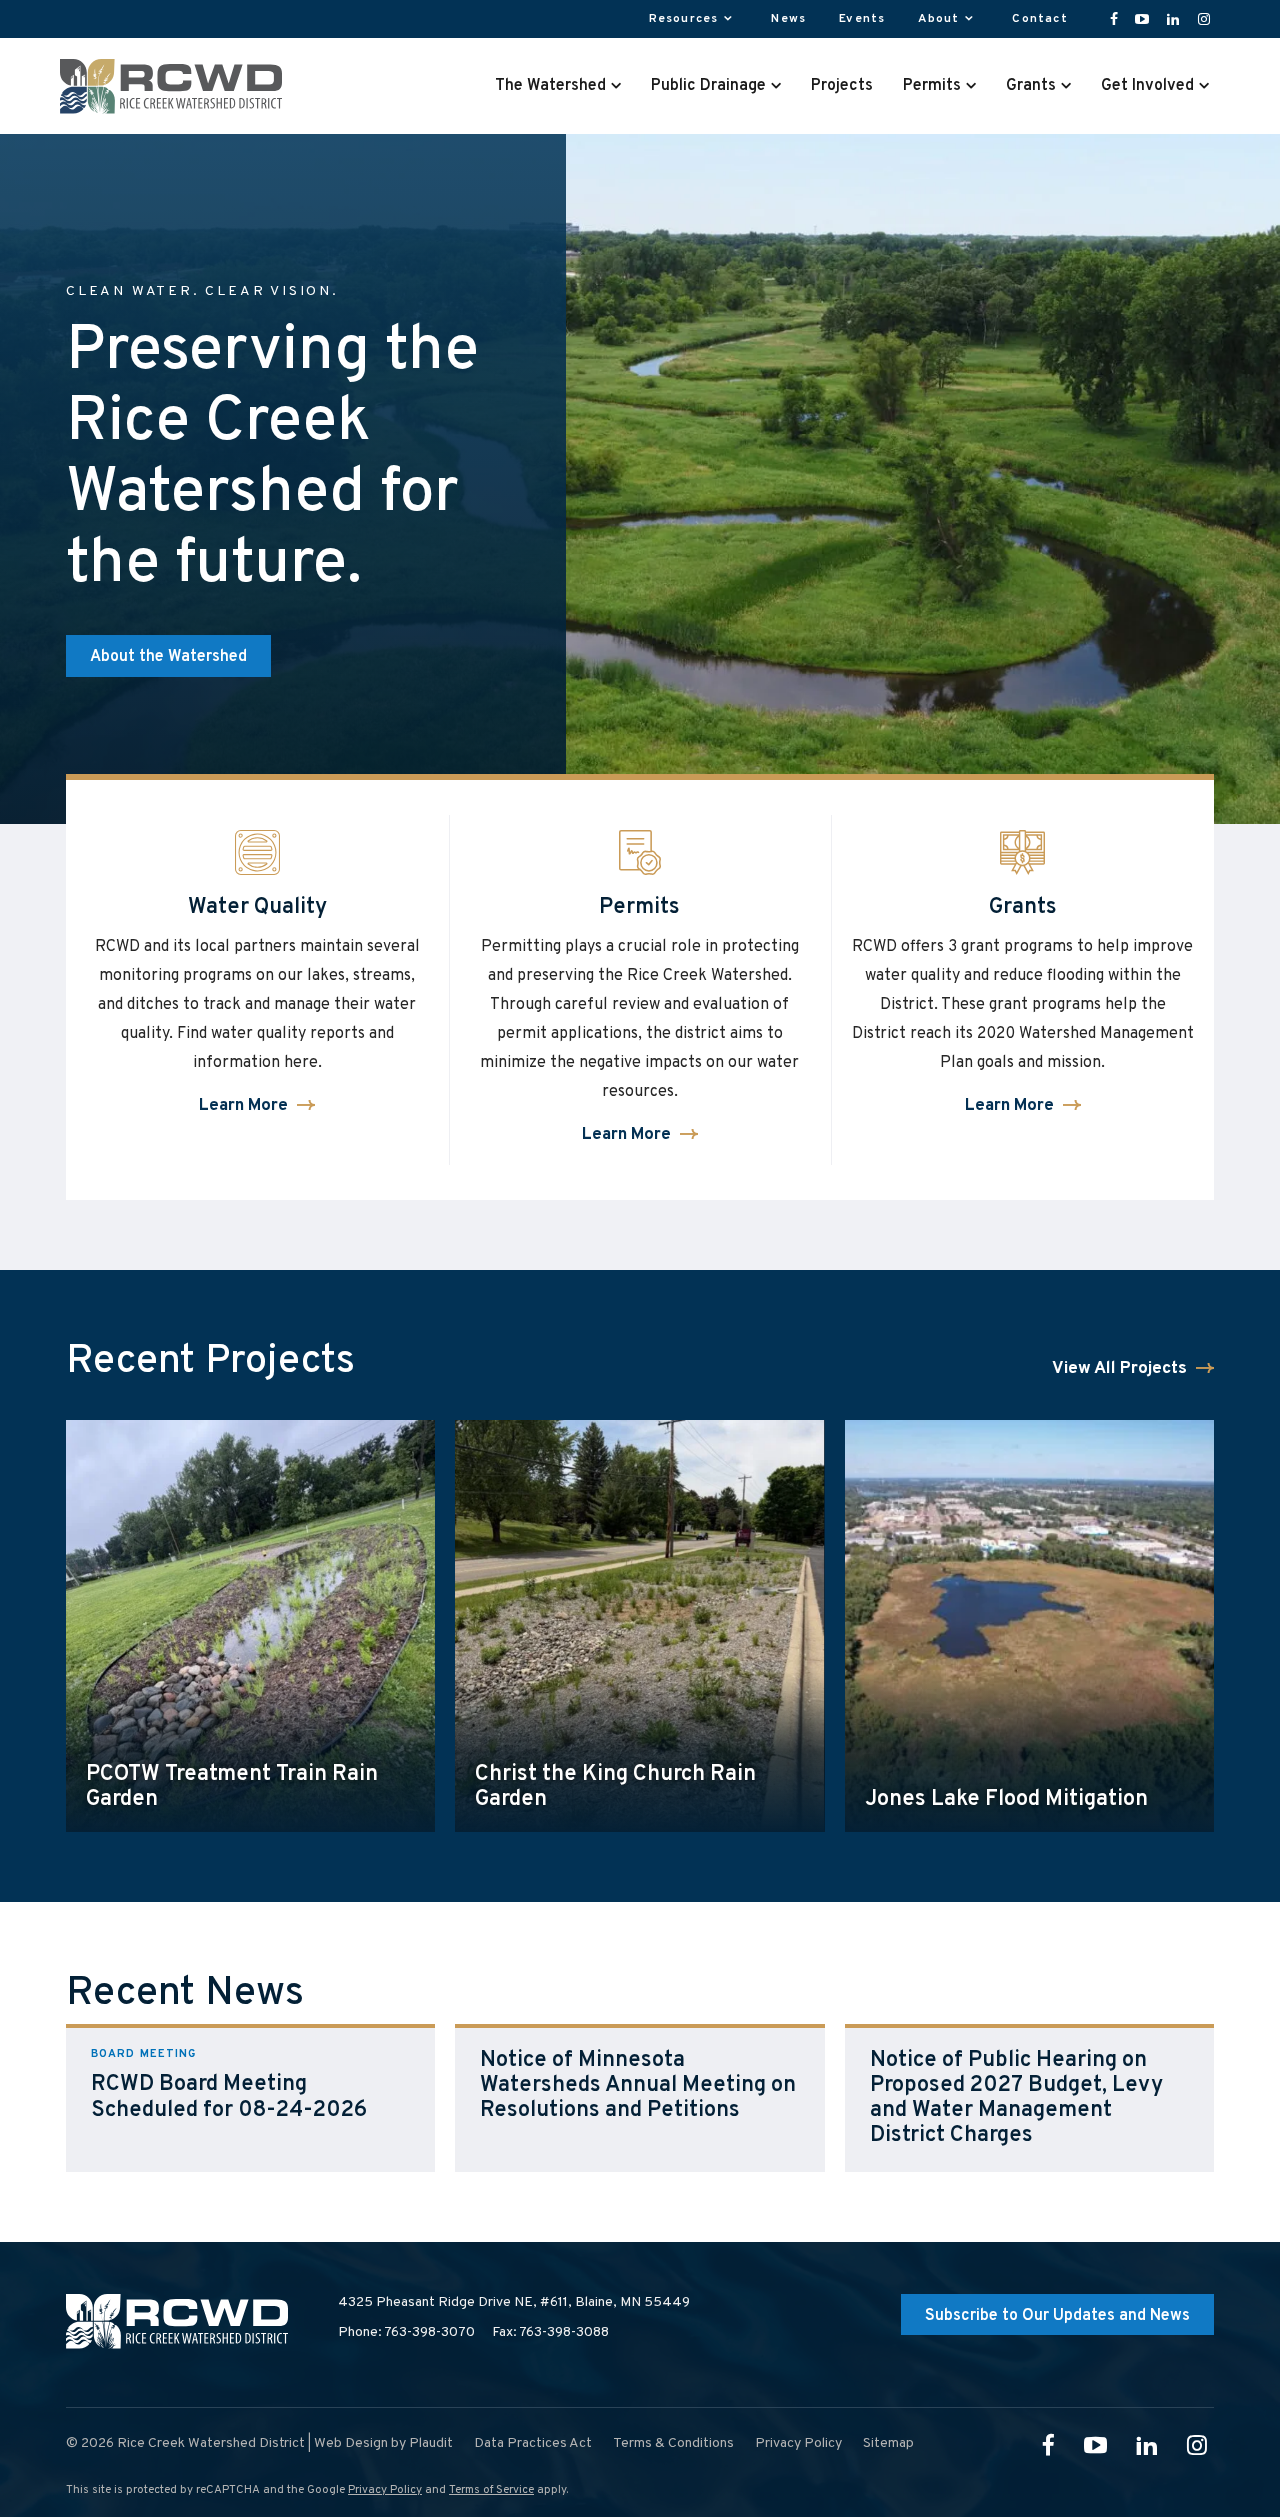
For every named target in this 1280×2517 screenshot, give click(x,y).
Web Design (351, 2443)
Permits (639, 907)
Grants (1023, 907)
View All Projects (1119, 1369)
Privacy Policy (385, 2490)
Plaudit (431, 2443)
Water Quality (257, 907)
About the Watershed (168, 657)
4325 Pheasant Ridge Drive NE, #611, (514, 2302)
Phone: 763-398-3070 (406, 2332)
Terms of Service (491, 2490)
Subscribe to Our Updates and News (1057, 2316)
